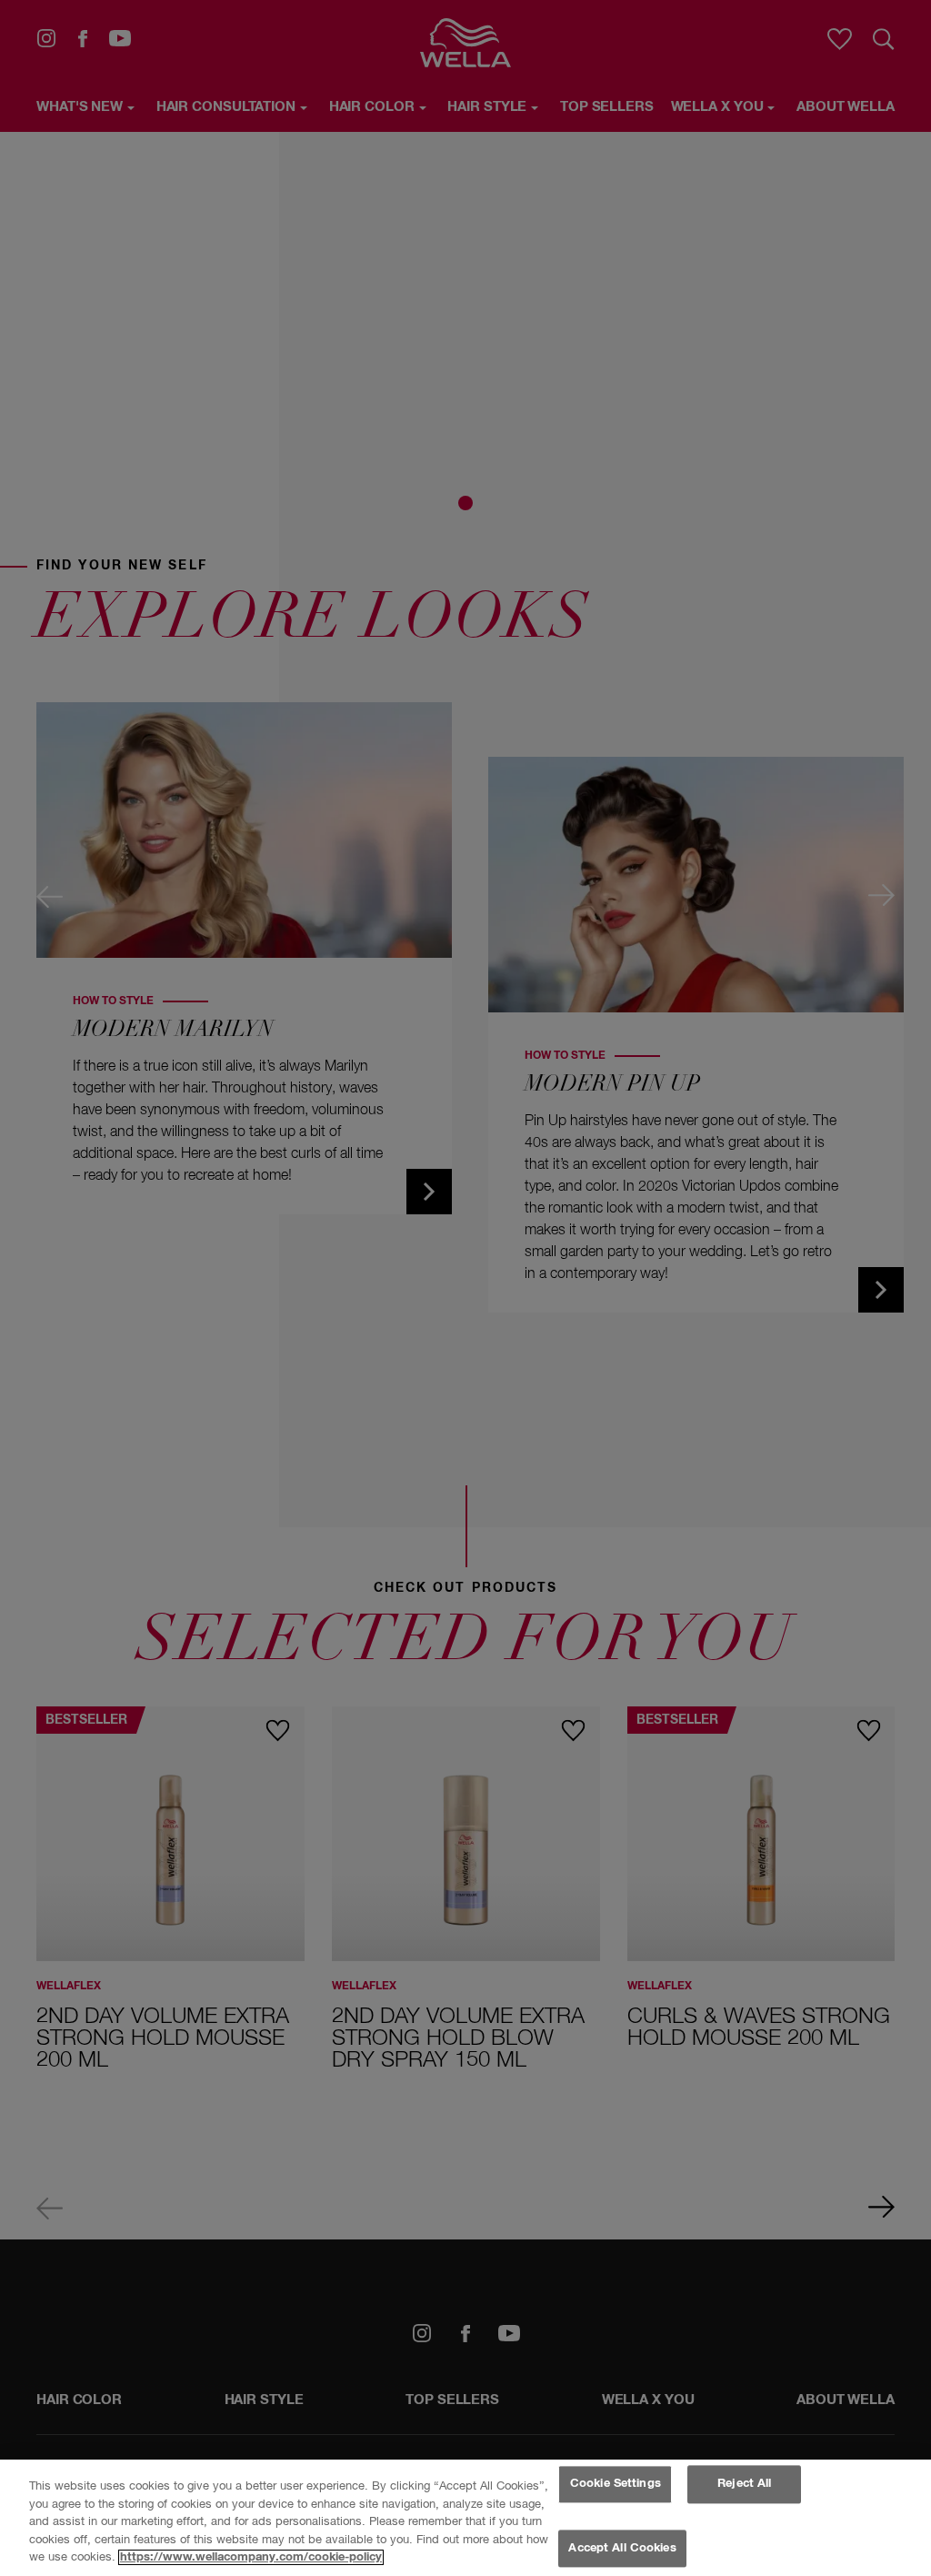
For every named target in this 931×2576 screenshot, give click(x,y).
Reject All (744, 2485)
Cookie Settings (616, 2485)
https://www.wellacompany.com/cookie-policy (251, 2557)
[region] (465, 2518)
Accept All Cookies (622, 2548)
